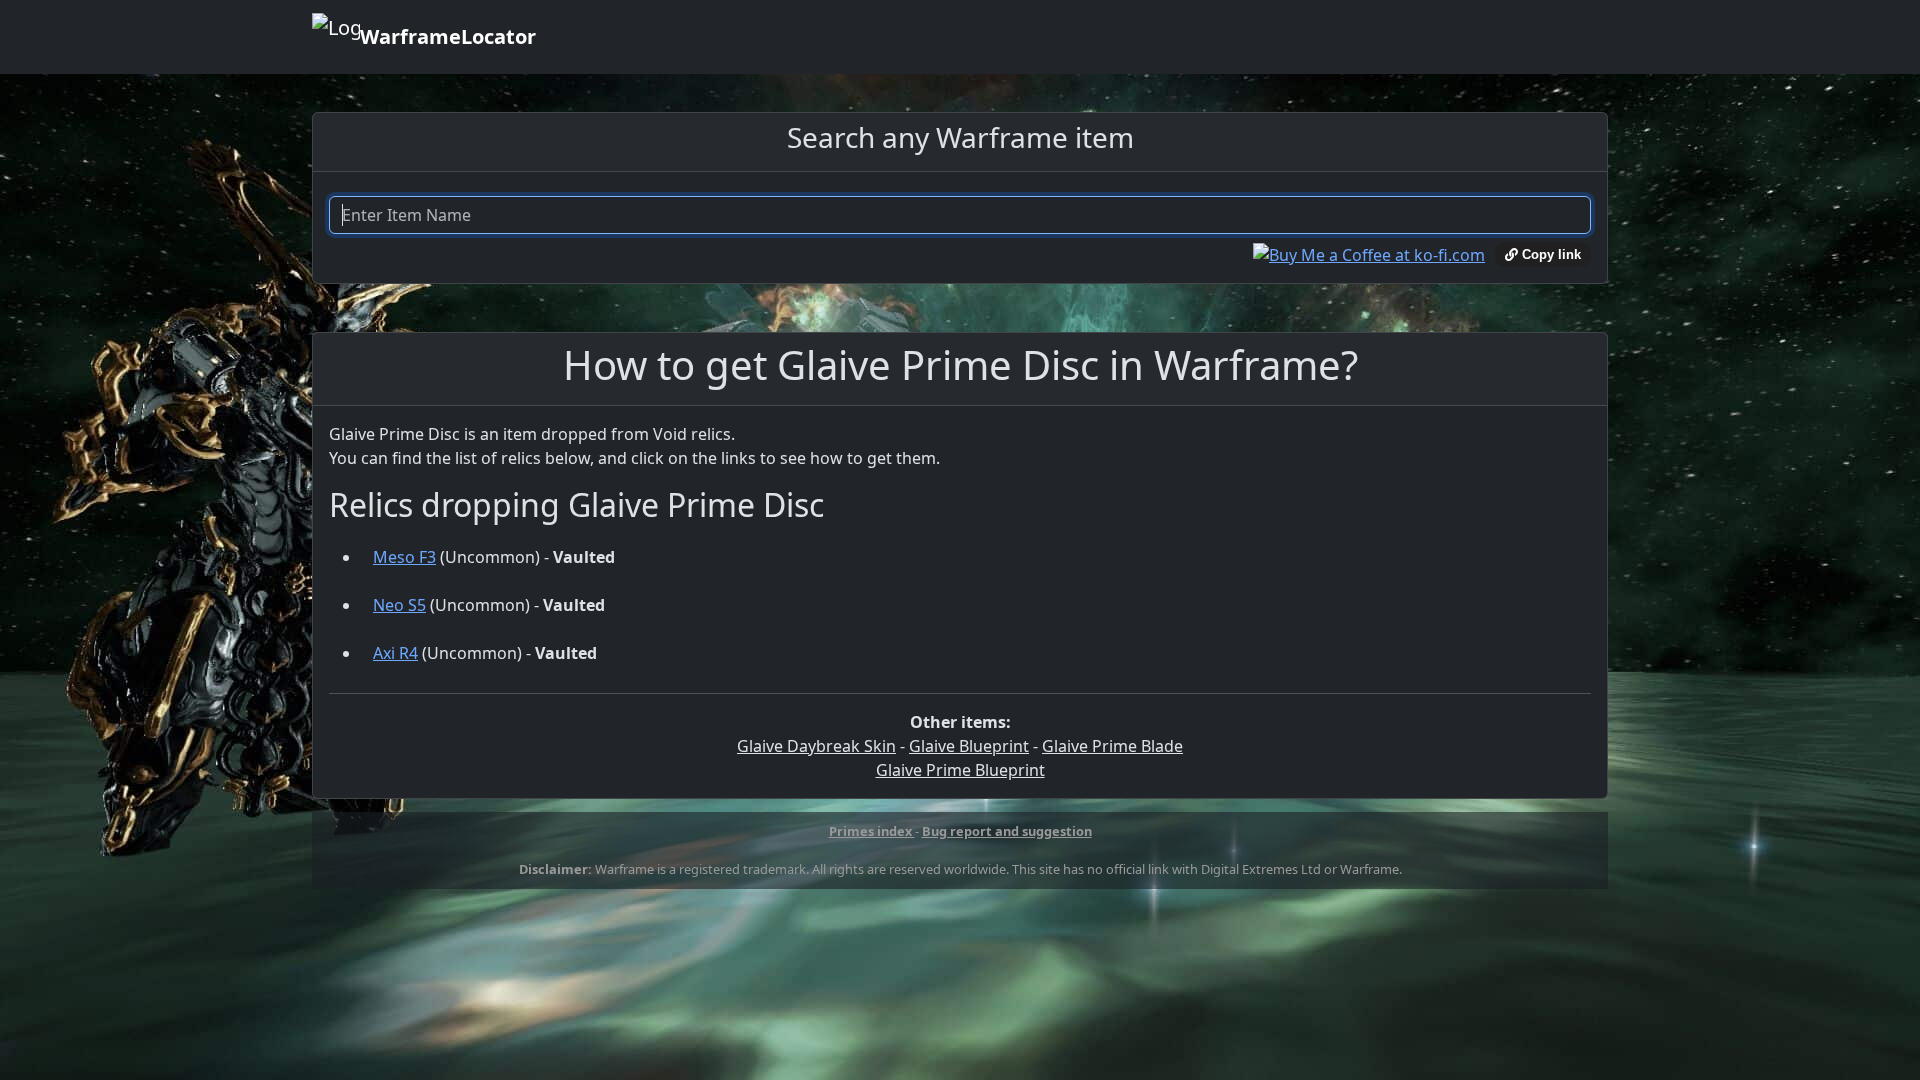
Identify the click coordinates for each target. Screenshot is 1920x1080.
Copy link (1549, 254)
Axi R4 (395, 653)
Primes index (872, 831)
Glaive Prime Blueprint (960, 770)
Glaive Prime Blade (1112, 746)
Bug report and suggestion (1007, 831)
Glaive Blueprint (969, 746)
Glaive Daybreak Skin (816, 746)
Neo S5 (399, 605)
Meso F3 (404, 557)
